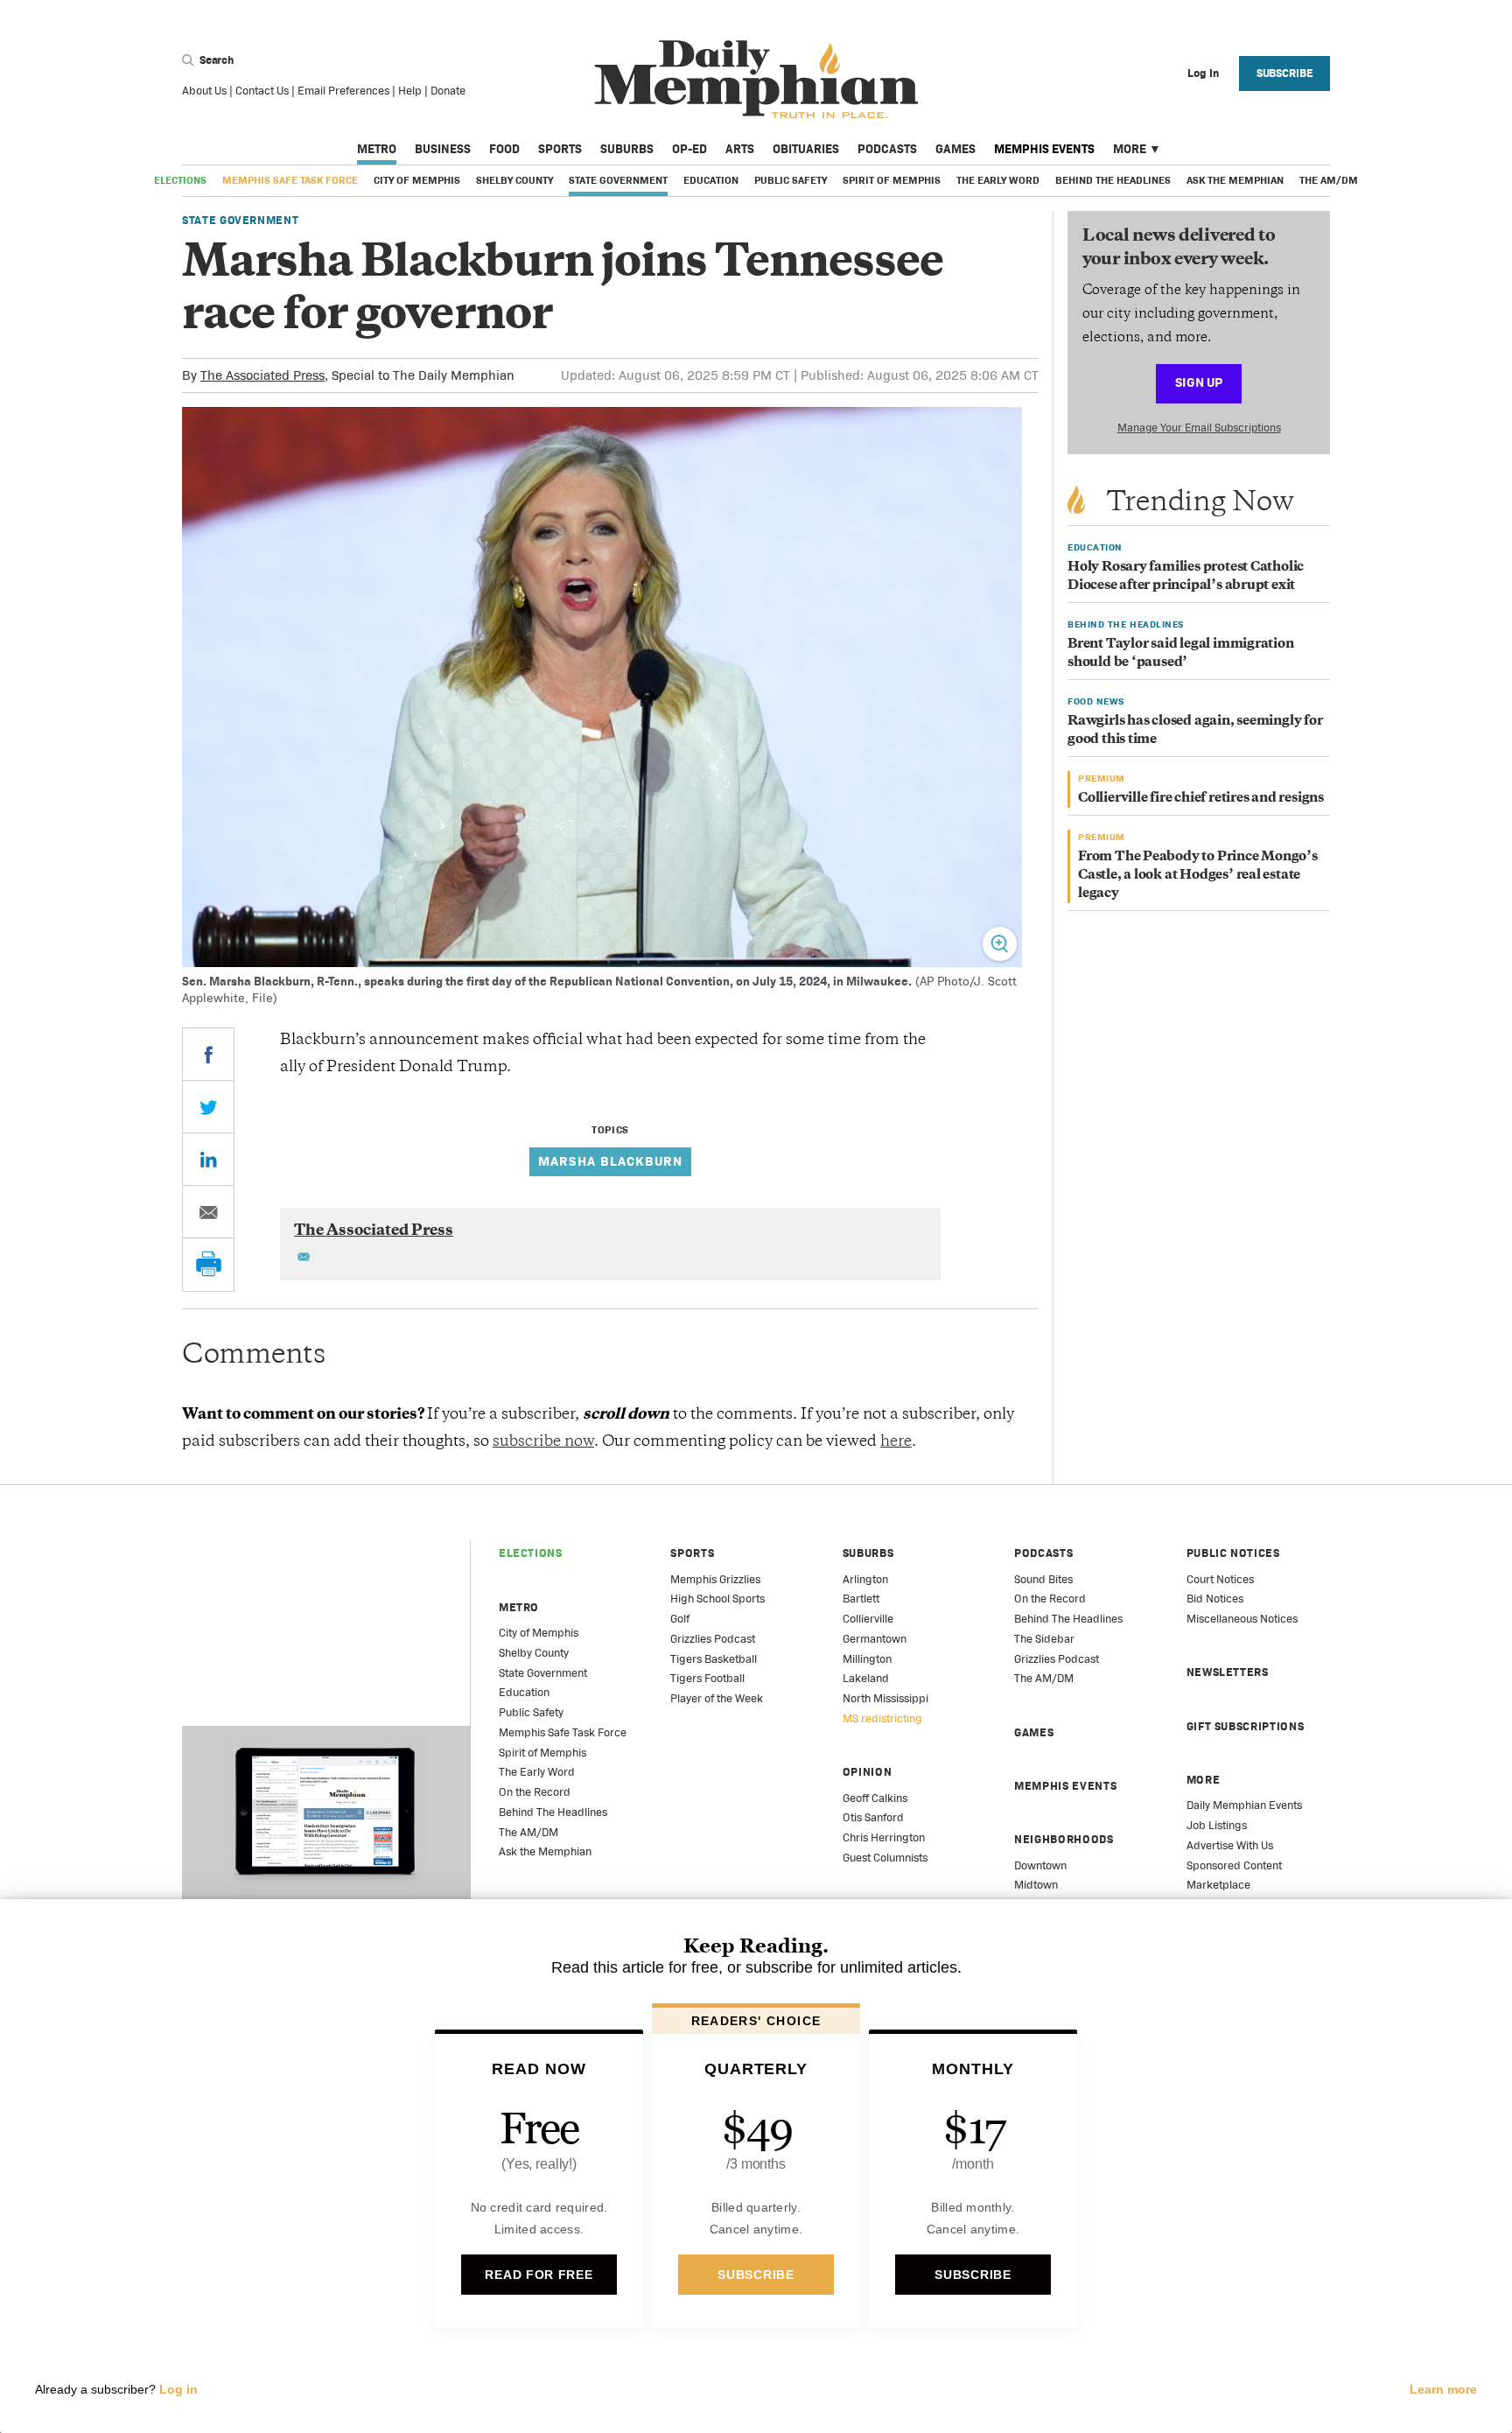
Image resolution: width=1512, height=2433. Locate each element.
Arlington (865, 1579)
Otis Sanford (873, 1817)
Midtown (1036, 1885)
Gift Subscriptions (1246, 1726)
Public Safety (791, 180)
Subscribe (1285, 73)
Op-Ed (689, 149)
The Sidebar (1044, 1639)
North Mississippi (885, 1698)
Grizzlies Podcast (713, 1639)
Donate (448, 91)
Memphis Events (1044, 149)
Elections (180, 180)
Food (504, 149)
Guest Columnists (885, 1858)
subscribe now (543, 1442)
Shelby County (514, 180)
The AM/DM (1329, 180)
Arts (740, 149)
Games (955, 149)
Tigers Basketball (714, 1659)
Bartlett (861, 1599)
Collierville (868, 1619)
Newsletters (1228, 1672)
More (1130, 149)
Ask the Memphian (1235, 180)
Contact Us (262, 91)
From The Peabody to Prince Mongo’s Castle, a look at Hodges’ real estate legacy (1198, 876)
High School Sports (717, 1599)
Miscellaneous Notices (1242, 1619)
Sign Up (1199, 382)
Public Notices (1233, 1553)
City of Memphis (417, 180)
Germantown (875, 1639)
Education (711, 180)
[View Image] (1000, 944)
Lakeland (866, 1678)
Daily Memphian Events (1244, 1805)
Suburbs (627, 149)
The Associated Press (262, 375)
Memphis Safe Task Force (290, 180)
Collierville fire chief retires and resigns (1201, 799)
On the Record (535, 1792)
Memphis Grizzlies (715, 1579)
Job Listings (1217, 1825)
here (896, 1442)
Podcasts (887, 149)
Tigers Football (707, 1678)
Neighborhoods (1064, 1839)
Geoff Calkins (875, 1798)
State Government (618, 180)
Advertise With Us (1230, 1845)
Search (215, 60)
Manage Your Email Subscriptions (1199, 428)
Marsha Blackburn (610, 1161)
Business (443, 149)
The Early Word (998, 180)
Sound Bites (1043, 1579)
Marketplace (1218, 1885)
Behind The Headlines (1113, 180)
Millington (867, 1659)
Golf (680, 1619)
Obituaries (806, 149)
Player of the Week (717, 1698)
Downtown (1040, 1865)
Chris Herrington (884, 1837)
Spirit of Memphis (892, 180)
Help (410, 91)
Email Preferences (343, 91)
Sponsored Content (1234, 1865)
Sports (560, 149)
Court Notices (1220, 1579)
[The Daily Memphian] (756, 80)
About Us (204, 91)
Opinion (868, 1772)
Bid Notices (1215, 1599)
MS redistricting (882, 1718)
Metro (377, 149)
